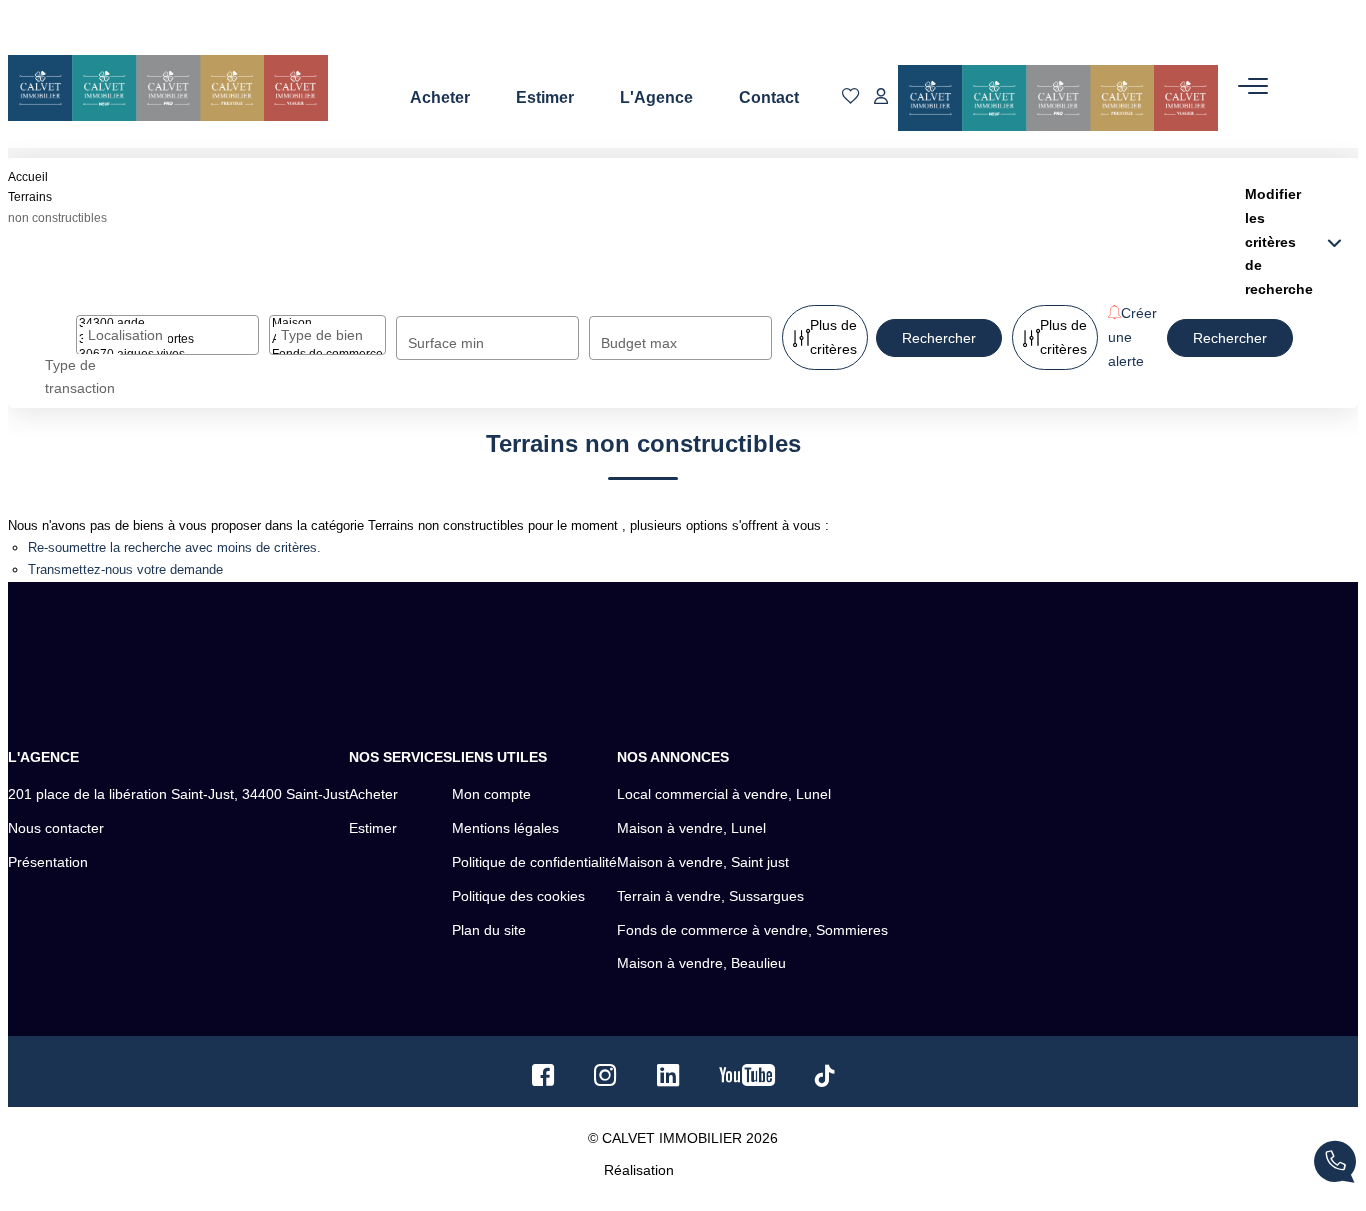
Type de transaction (80, 377)
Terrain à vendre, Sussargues (710, 896)
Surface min (446, 343)
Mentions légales (505, 828)
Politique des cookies (518, 896)
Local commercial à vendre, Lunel (724, 794)
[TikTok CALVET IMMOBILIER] (825, 1079)
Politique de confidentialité (534, 862)
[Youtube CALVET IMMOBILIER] (747, 1080)
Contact (769, 97)
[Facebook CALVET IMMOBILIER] (543, 1080)
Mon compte (491, 794)
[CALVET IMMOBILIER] (168, 88)
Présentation (48, 862)
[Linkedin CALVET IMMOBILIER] (668, 1080)
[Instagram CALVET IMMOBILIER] (605, 1080)
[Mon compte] (881, 97)
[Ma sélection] (851, 97)
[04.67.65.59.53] (1335, 1165)
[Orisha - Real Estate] (720, 1169)
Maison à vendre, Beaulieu (701, 963)
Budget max (639, 343)
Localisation (125, 335)
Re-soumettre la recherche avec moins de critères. (174, 547)
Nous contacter (56, 828)
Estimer (545, 97)
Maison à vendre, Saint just (703, 862)
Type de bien (322, 335)
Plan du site (489, 930)
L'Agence (656, 97)
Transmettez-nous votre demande (125, 569)
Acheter (440, 97)
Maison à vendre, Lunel (691, 828)
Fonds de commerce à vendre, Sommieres (752, 930)
